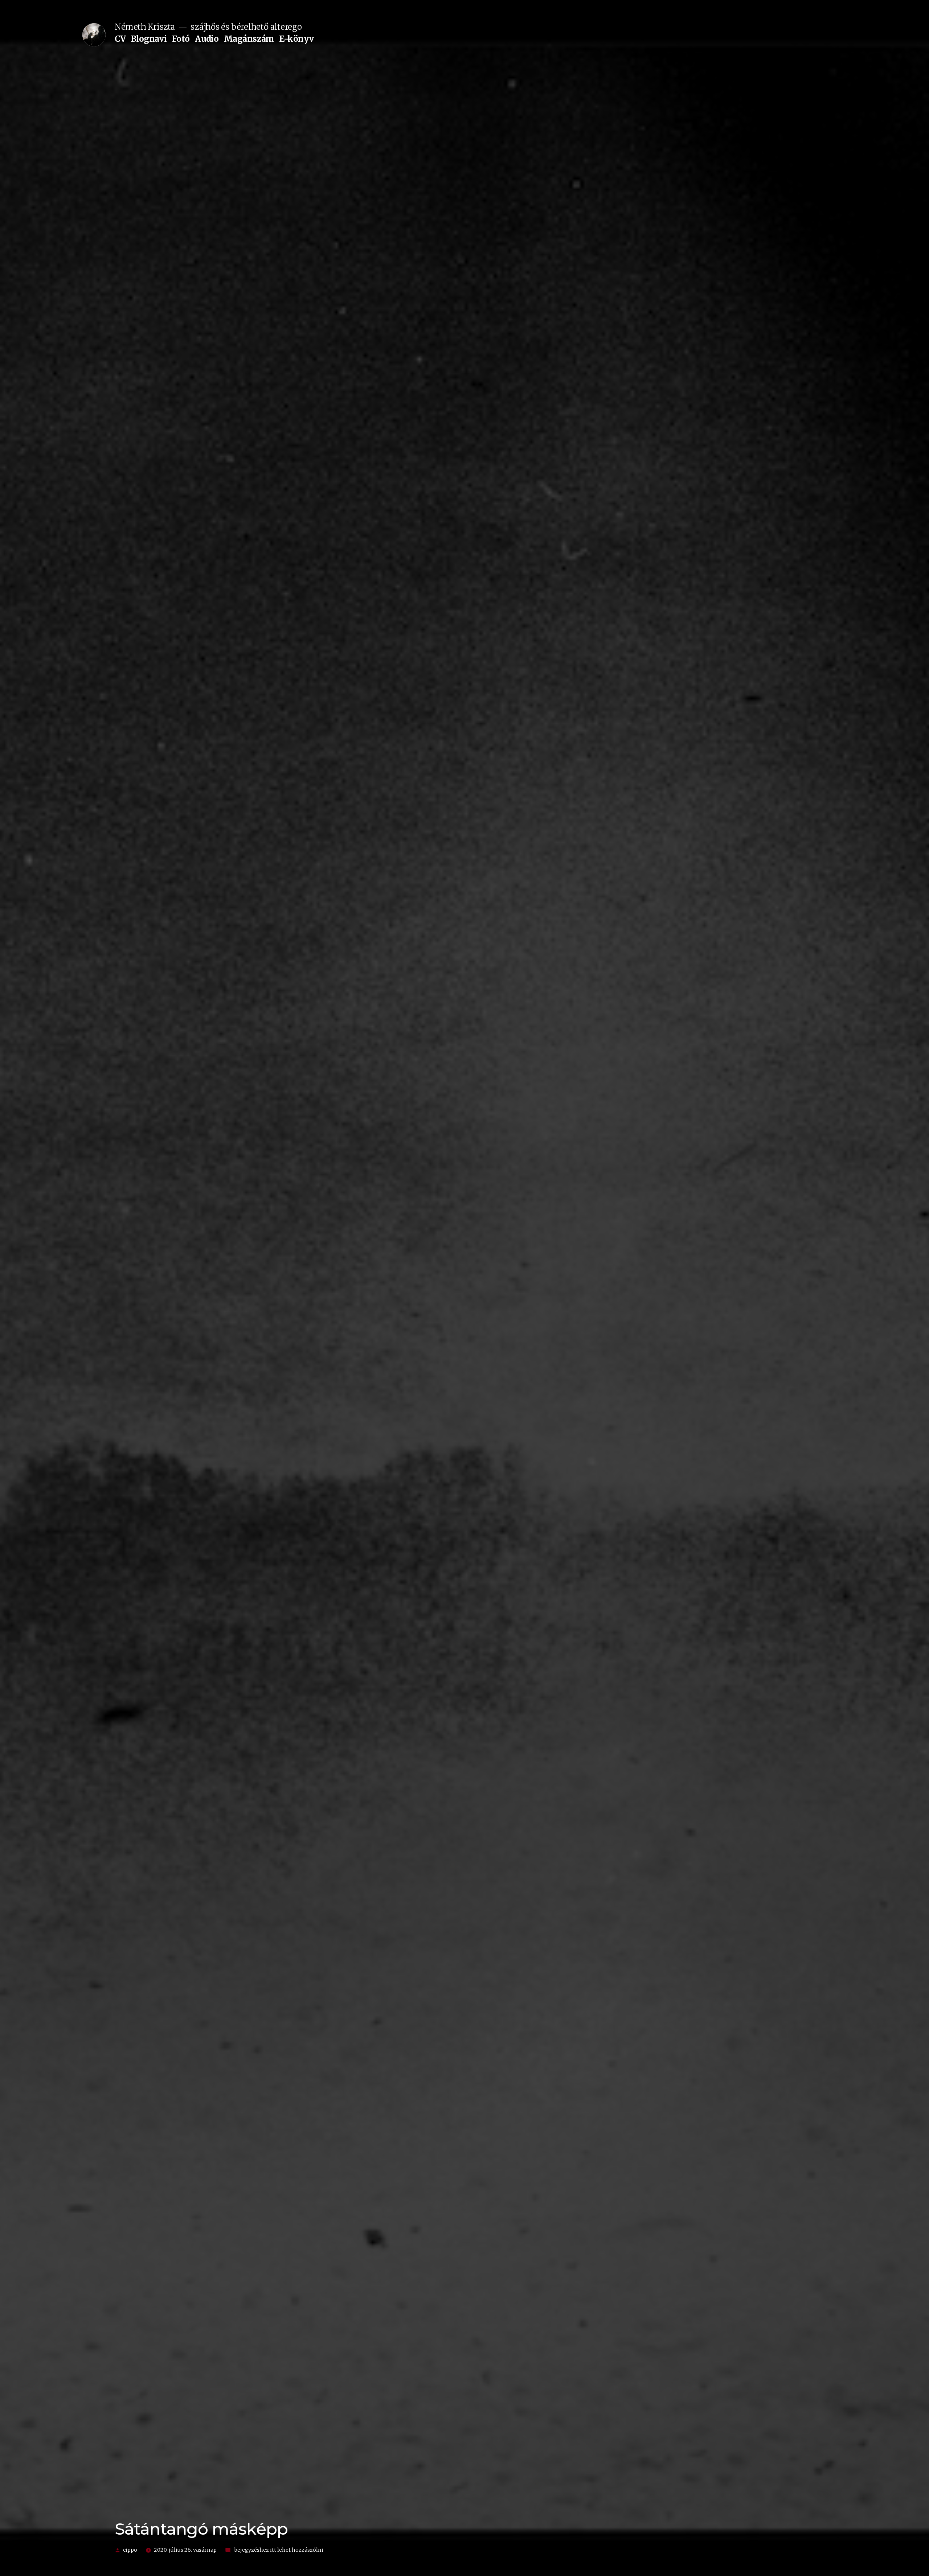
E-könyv (296, 39)
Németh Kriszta (145, 27)
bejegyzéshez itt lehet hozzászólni (278, 2550)
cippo (130, 2550)
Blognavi (149, 39)
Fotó (181, 39)
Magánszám (249, 39)
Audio (207, 39)
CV (120, 39)
